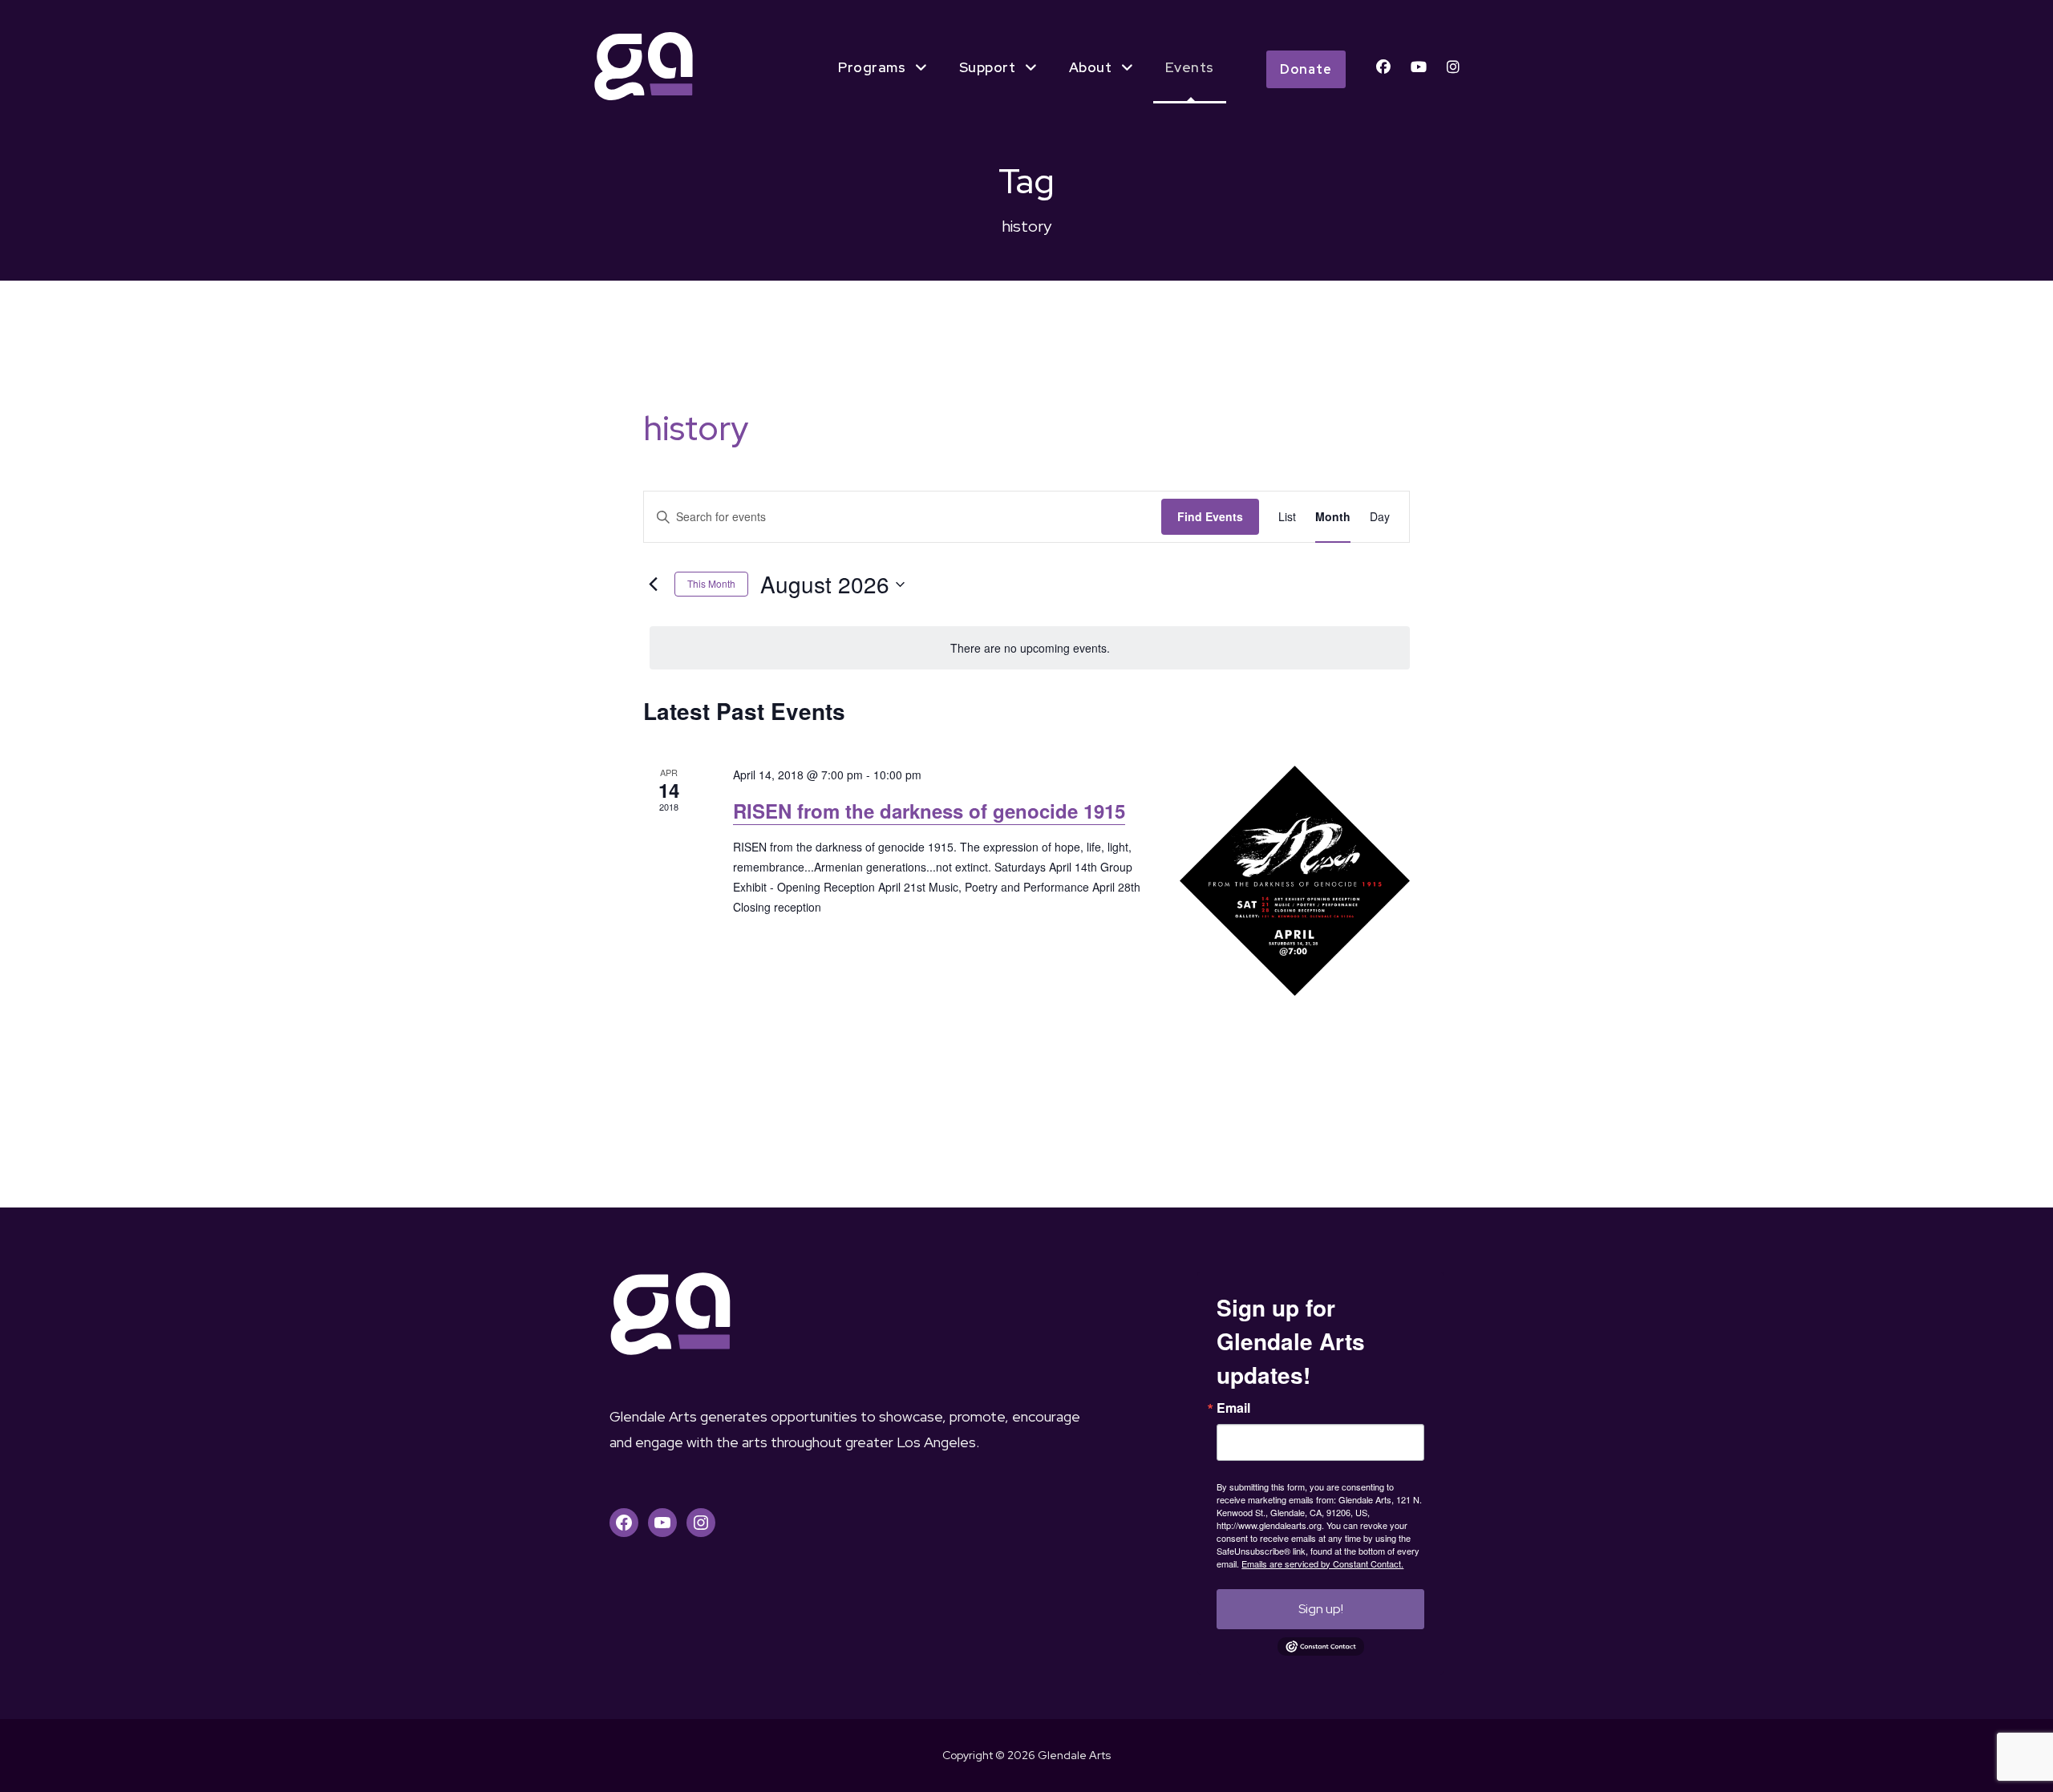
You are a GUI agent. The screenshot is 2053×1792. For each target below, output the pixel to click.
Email (1233, 1408)
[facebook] (1383, 67)
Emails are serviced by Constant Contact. (1322, 1563)
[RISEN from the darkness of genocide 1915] (1295, 881)
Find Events (1210, 516)
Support (988, 67)
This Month (711, 583)
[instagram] (1453, 67)
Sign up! (1321, 1609)
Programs (872, 67)
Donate (1306, 69)
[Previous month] (653, 585)
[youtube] (1419, 67)
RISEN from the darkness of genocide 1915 (929, 811)
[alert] (1030, 648)
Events (1190, 67)
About (1091, 67)
